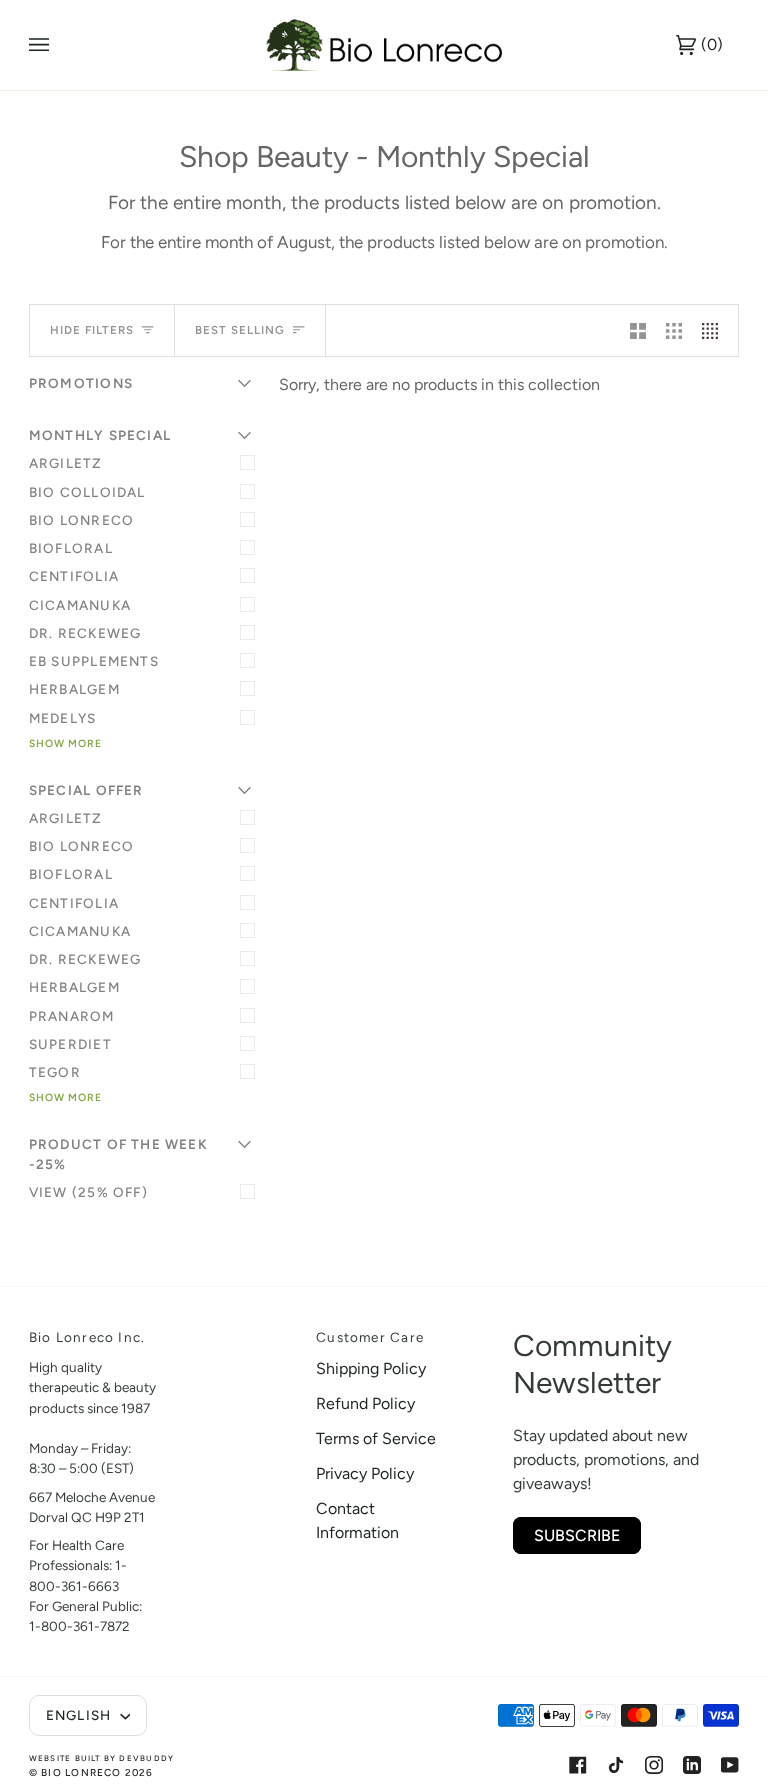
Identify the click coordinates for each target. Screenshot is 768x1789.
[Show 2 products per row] (638, 330)
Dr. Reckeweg (85, 633)
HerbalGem (74, 689)
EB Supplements (94, 661)
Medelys (63, 718)
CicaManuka (80, 605)
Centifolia (74, 576)
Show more (65, 743)
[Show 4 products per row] (715, 330)
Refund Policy (365, 1403)
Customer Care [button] (370, 1337)
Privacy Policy (365, 1473)
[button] (236, 1332)
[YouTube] (730, 1765)
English (81, 1715)
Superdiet (70, 1044)
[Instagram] (654, 1765)
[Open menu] (59, 45)
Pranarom (72, 1016)
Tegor (55, 1072)
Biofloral (71, 548)
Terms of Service (376, 1438)
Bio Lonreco (81, 520)
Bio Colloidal (87, 492)
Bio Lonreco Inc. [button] (87, 1337)
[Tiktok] (616, 1765)
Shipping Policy (371, 1368)
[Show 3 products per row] (674, 330)
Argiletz (66, 463)
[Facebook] (578, 1765)
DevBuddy (146, 1758)
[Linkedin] (692, 1765)
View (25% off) (88, 1192)
